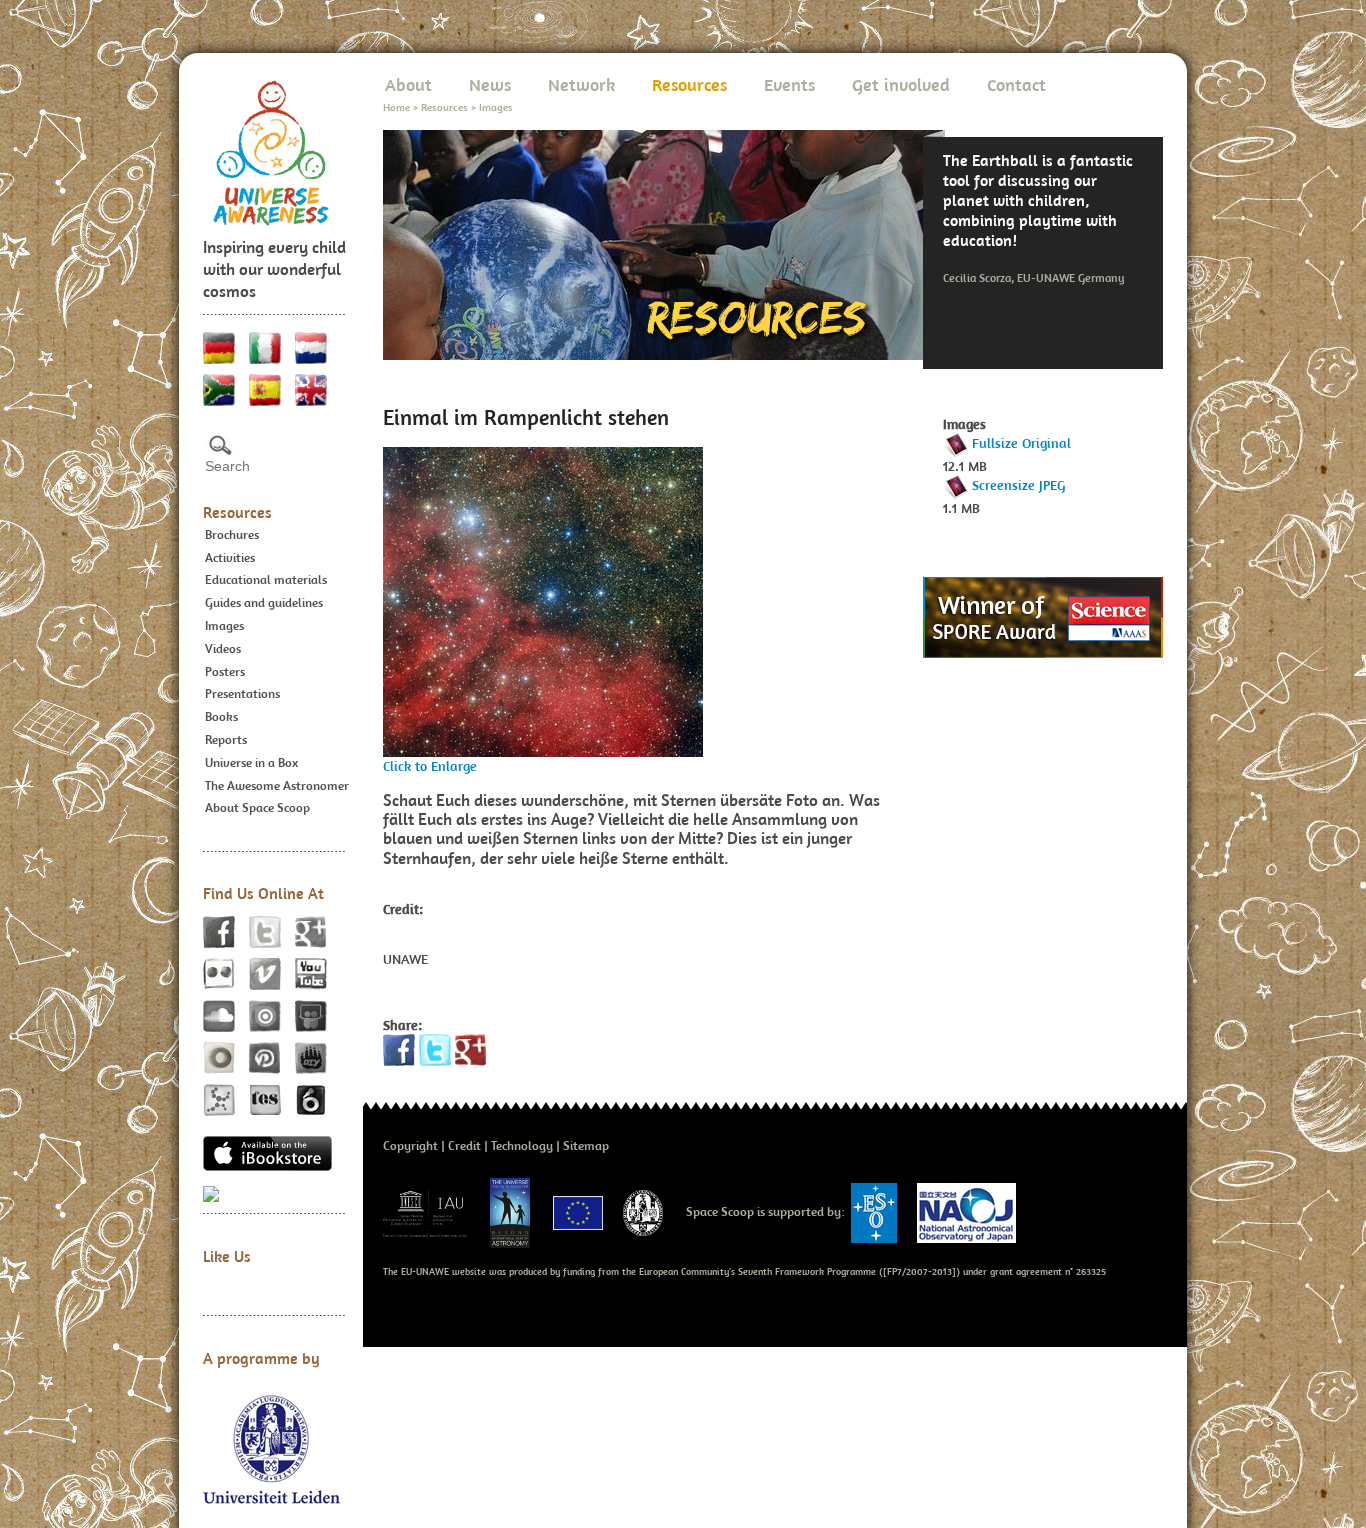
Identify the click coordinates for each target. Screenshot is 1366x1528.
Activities (230, 557)
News (490, 84)
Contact (1016, 84)
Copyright (410, 1145)
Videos (223, 648)
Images (224, 625)
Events (789, 84)
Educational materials (266, 579)
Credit (464, 1145)
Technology (522, 1145)
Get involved (901, 84)
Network (581, 84)
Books (221, 716)
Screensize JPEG (1018, 485)
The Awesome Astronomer (277, 785)
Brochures (232, 534)
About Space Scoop (257, 807)
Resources (237, 512)
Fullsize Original (1021, 443)
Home (396, 107)
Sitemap (586, 1145)
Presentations (242, 693)
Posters (225, 671)
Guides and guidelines (264, 602)
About (408, 84)
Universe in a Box (251, 762)
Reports (226, 739)
